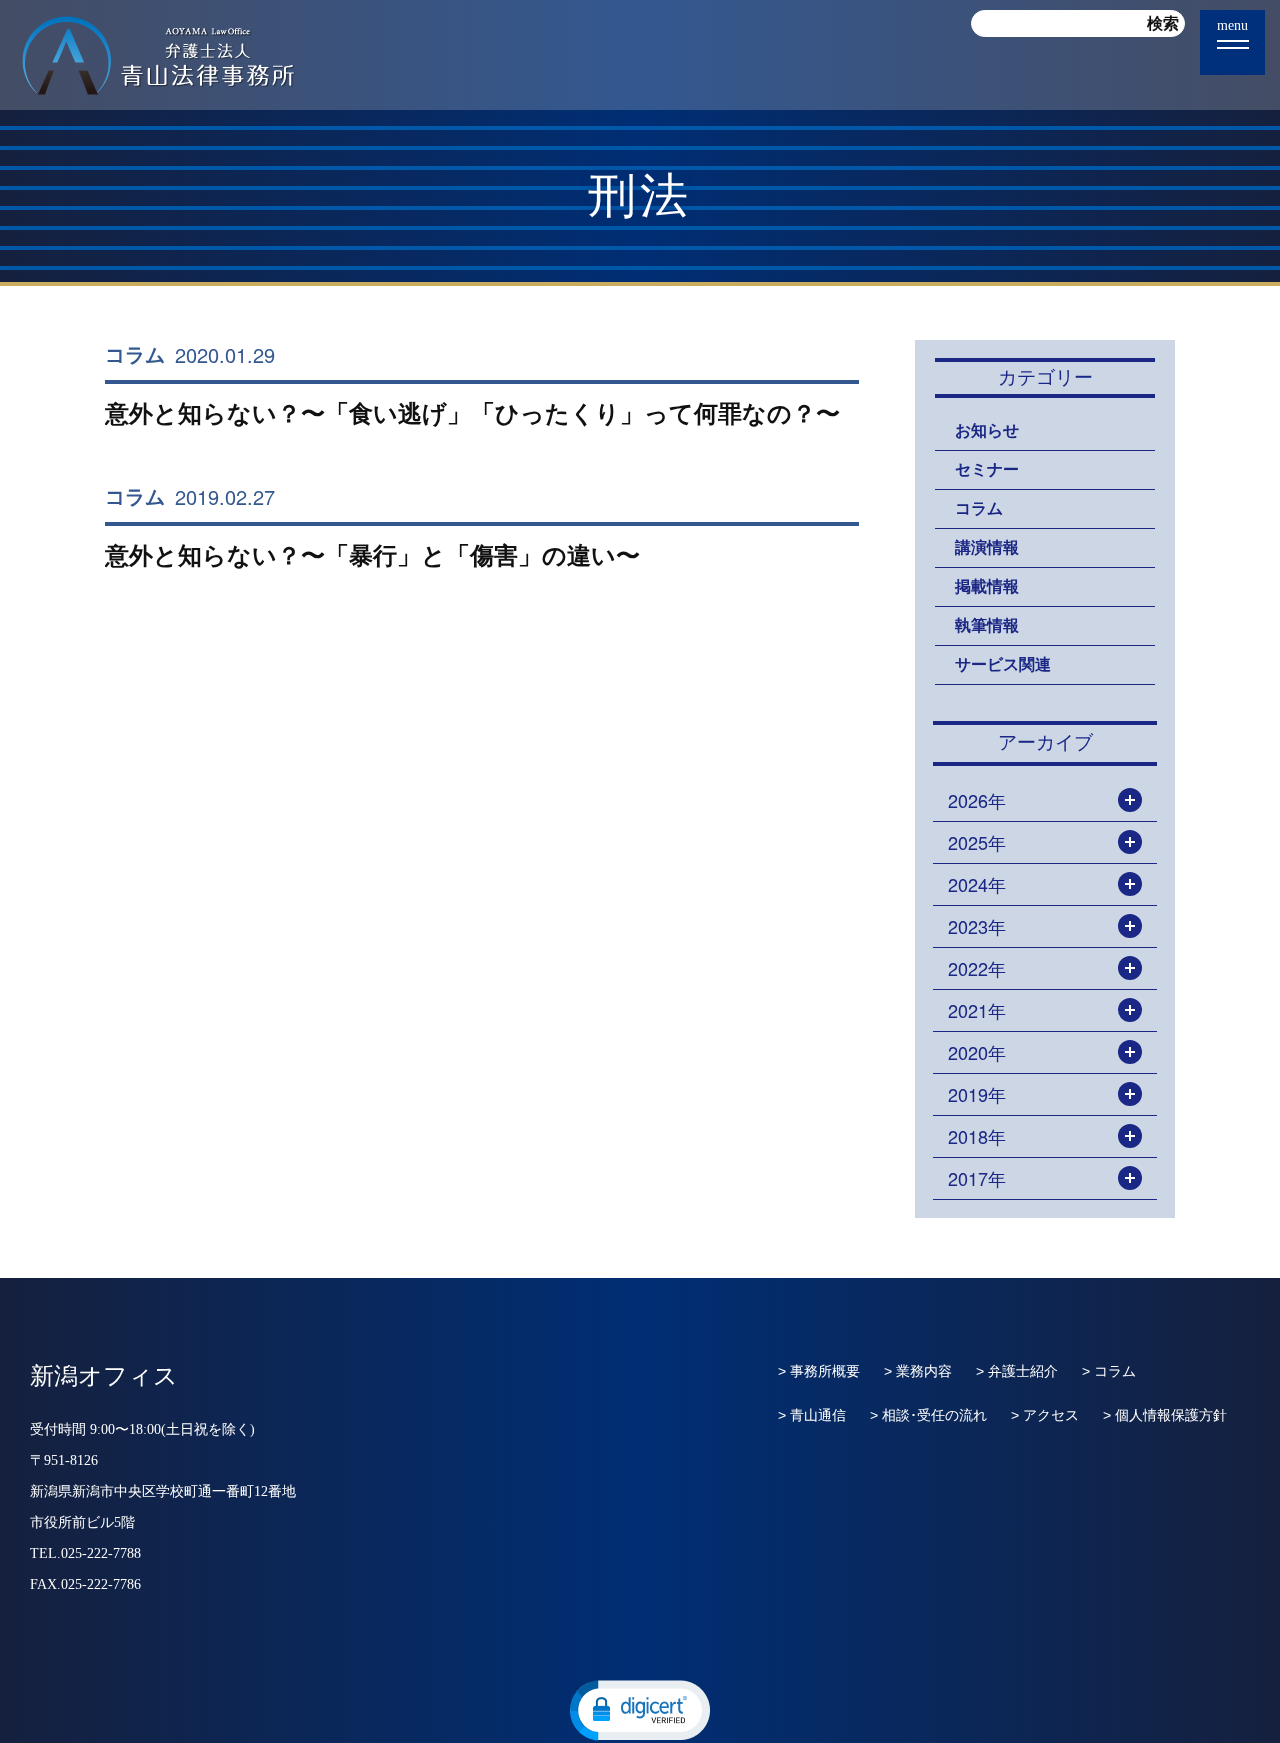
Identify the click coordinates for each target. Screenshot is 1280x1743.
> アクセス (1045, 1415)
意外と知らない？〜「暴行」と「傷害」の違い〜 (372, 555)
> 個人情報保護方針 (1165, 1415)
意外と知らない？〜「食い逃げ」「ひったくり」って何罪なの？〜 (472, 413)
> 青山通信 (812, 1415)
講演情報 (987, 547)
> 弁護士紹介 (1017, 1371)
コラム (135, 355)
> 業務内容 (918, 1371)
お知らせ (987, 430)
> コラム (1109, 1371)
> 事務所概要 (819, 1371)
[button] (640, 1709)
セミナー (987, 469)
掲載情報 (987, 586)
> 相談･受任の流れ (928, 1415)
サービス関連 (1003, 664)
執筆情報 (987, 625)
